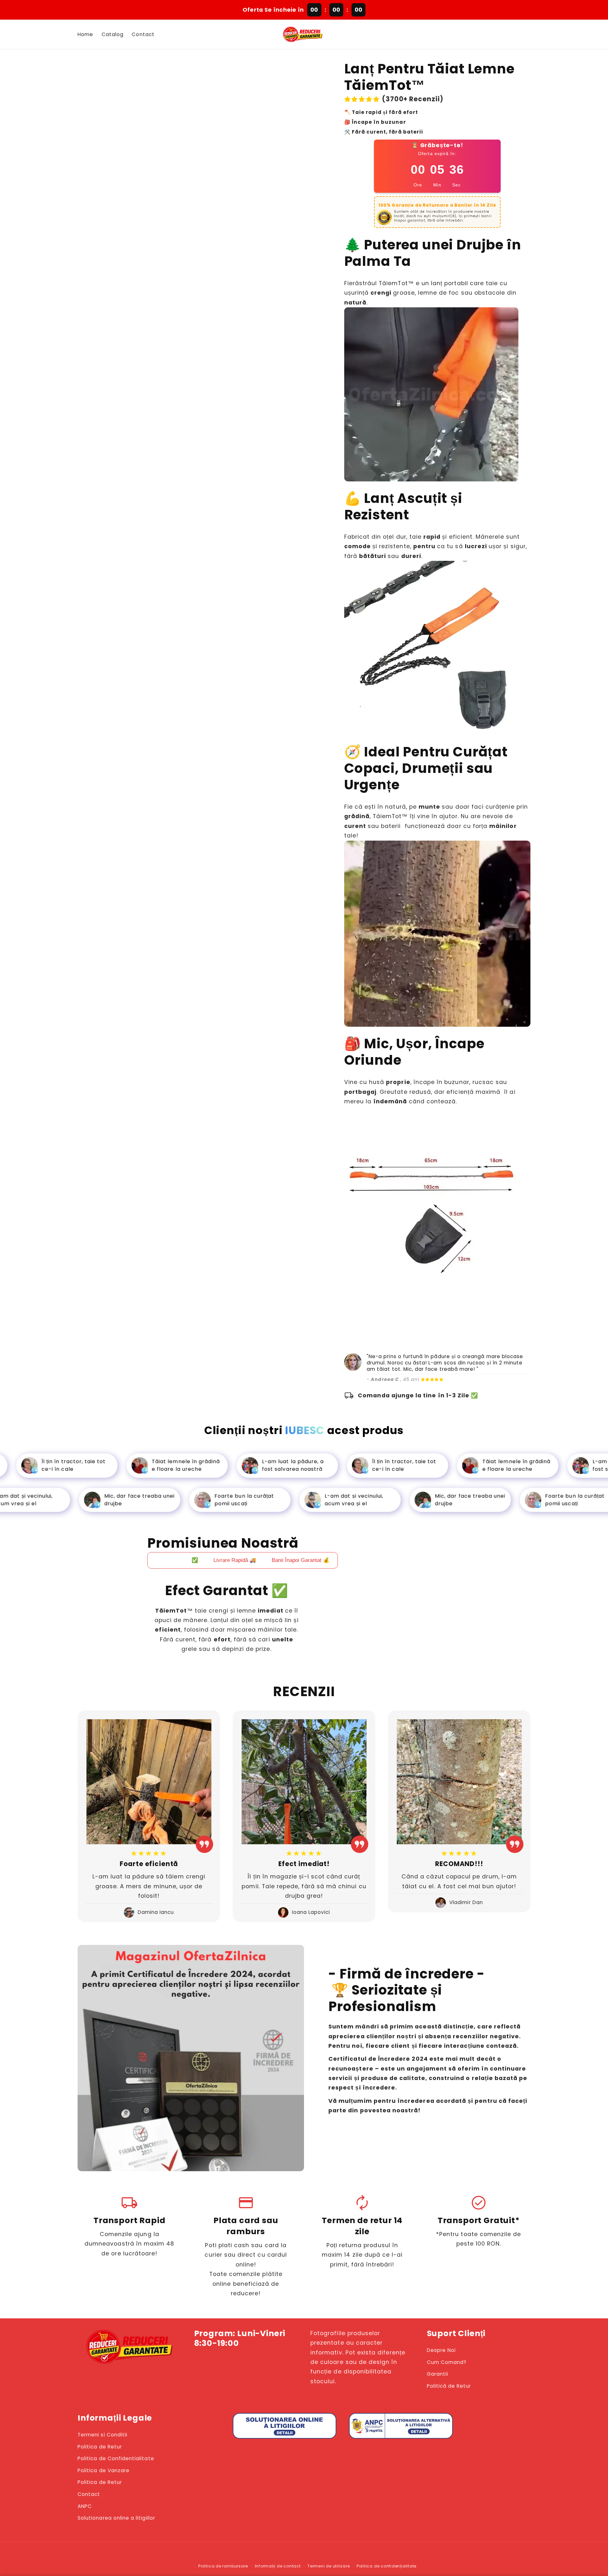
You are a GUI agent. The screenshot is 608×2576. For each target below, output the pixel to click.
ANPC (85, 2506)
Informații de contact (278, 2566)
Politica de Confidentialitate (116, 2458)
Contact (89, 2494)
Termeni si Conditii (102, 2435)
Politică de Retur (449, 2386)
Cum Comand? (447, 2362)
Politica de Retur (100, 2447)
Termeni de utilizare (329, 2566)
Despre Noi (441, 2350)
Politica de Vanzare (104, 2470)
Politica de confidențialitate (386, 2566)
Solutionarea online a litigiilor (116, 2518)
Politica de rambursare (223, 2566)
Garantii (437, 2374)
